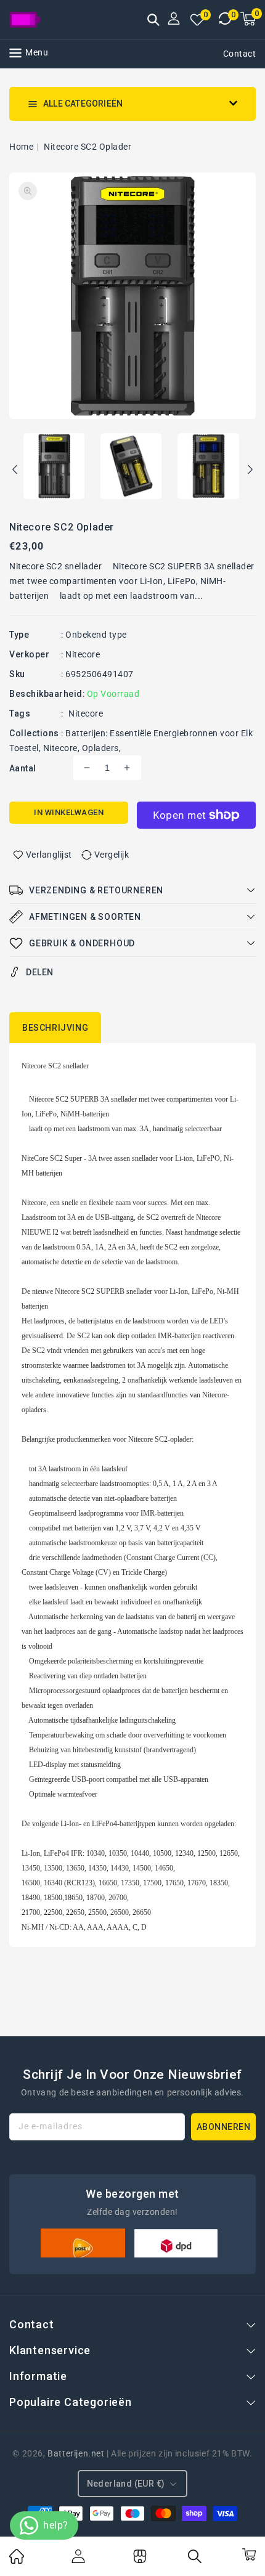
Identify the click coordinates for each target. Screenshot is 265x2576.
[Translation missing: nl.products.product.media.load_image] (54, 467)
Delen (40, 972)
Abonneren (224, 2127)
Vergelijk (112, 855)
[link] (17, 2561)
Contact (240, 54)
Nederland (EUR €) (126, 2484)
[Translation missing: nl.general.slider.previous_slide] (15, 471)
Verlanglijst (49, 855)
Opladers (100, 748)
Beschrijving (55, 1028)
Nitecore (83, 654)
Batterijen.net (76, 2453)
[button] (153, 21)
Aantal (22, 768)
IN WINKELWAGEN (69, 812)
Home (21, 147)
